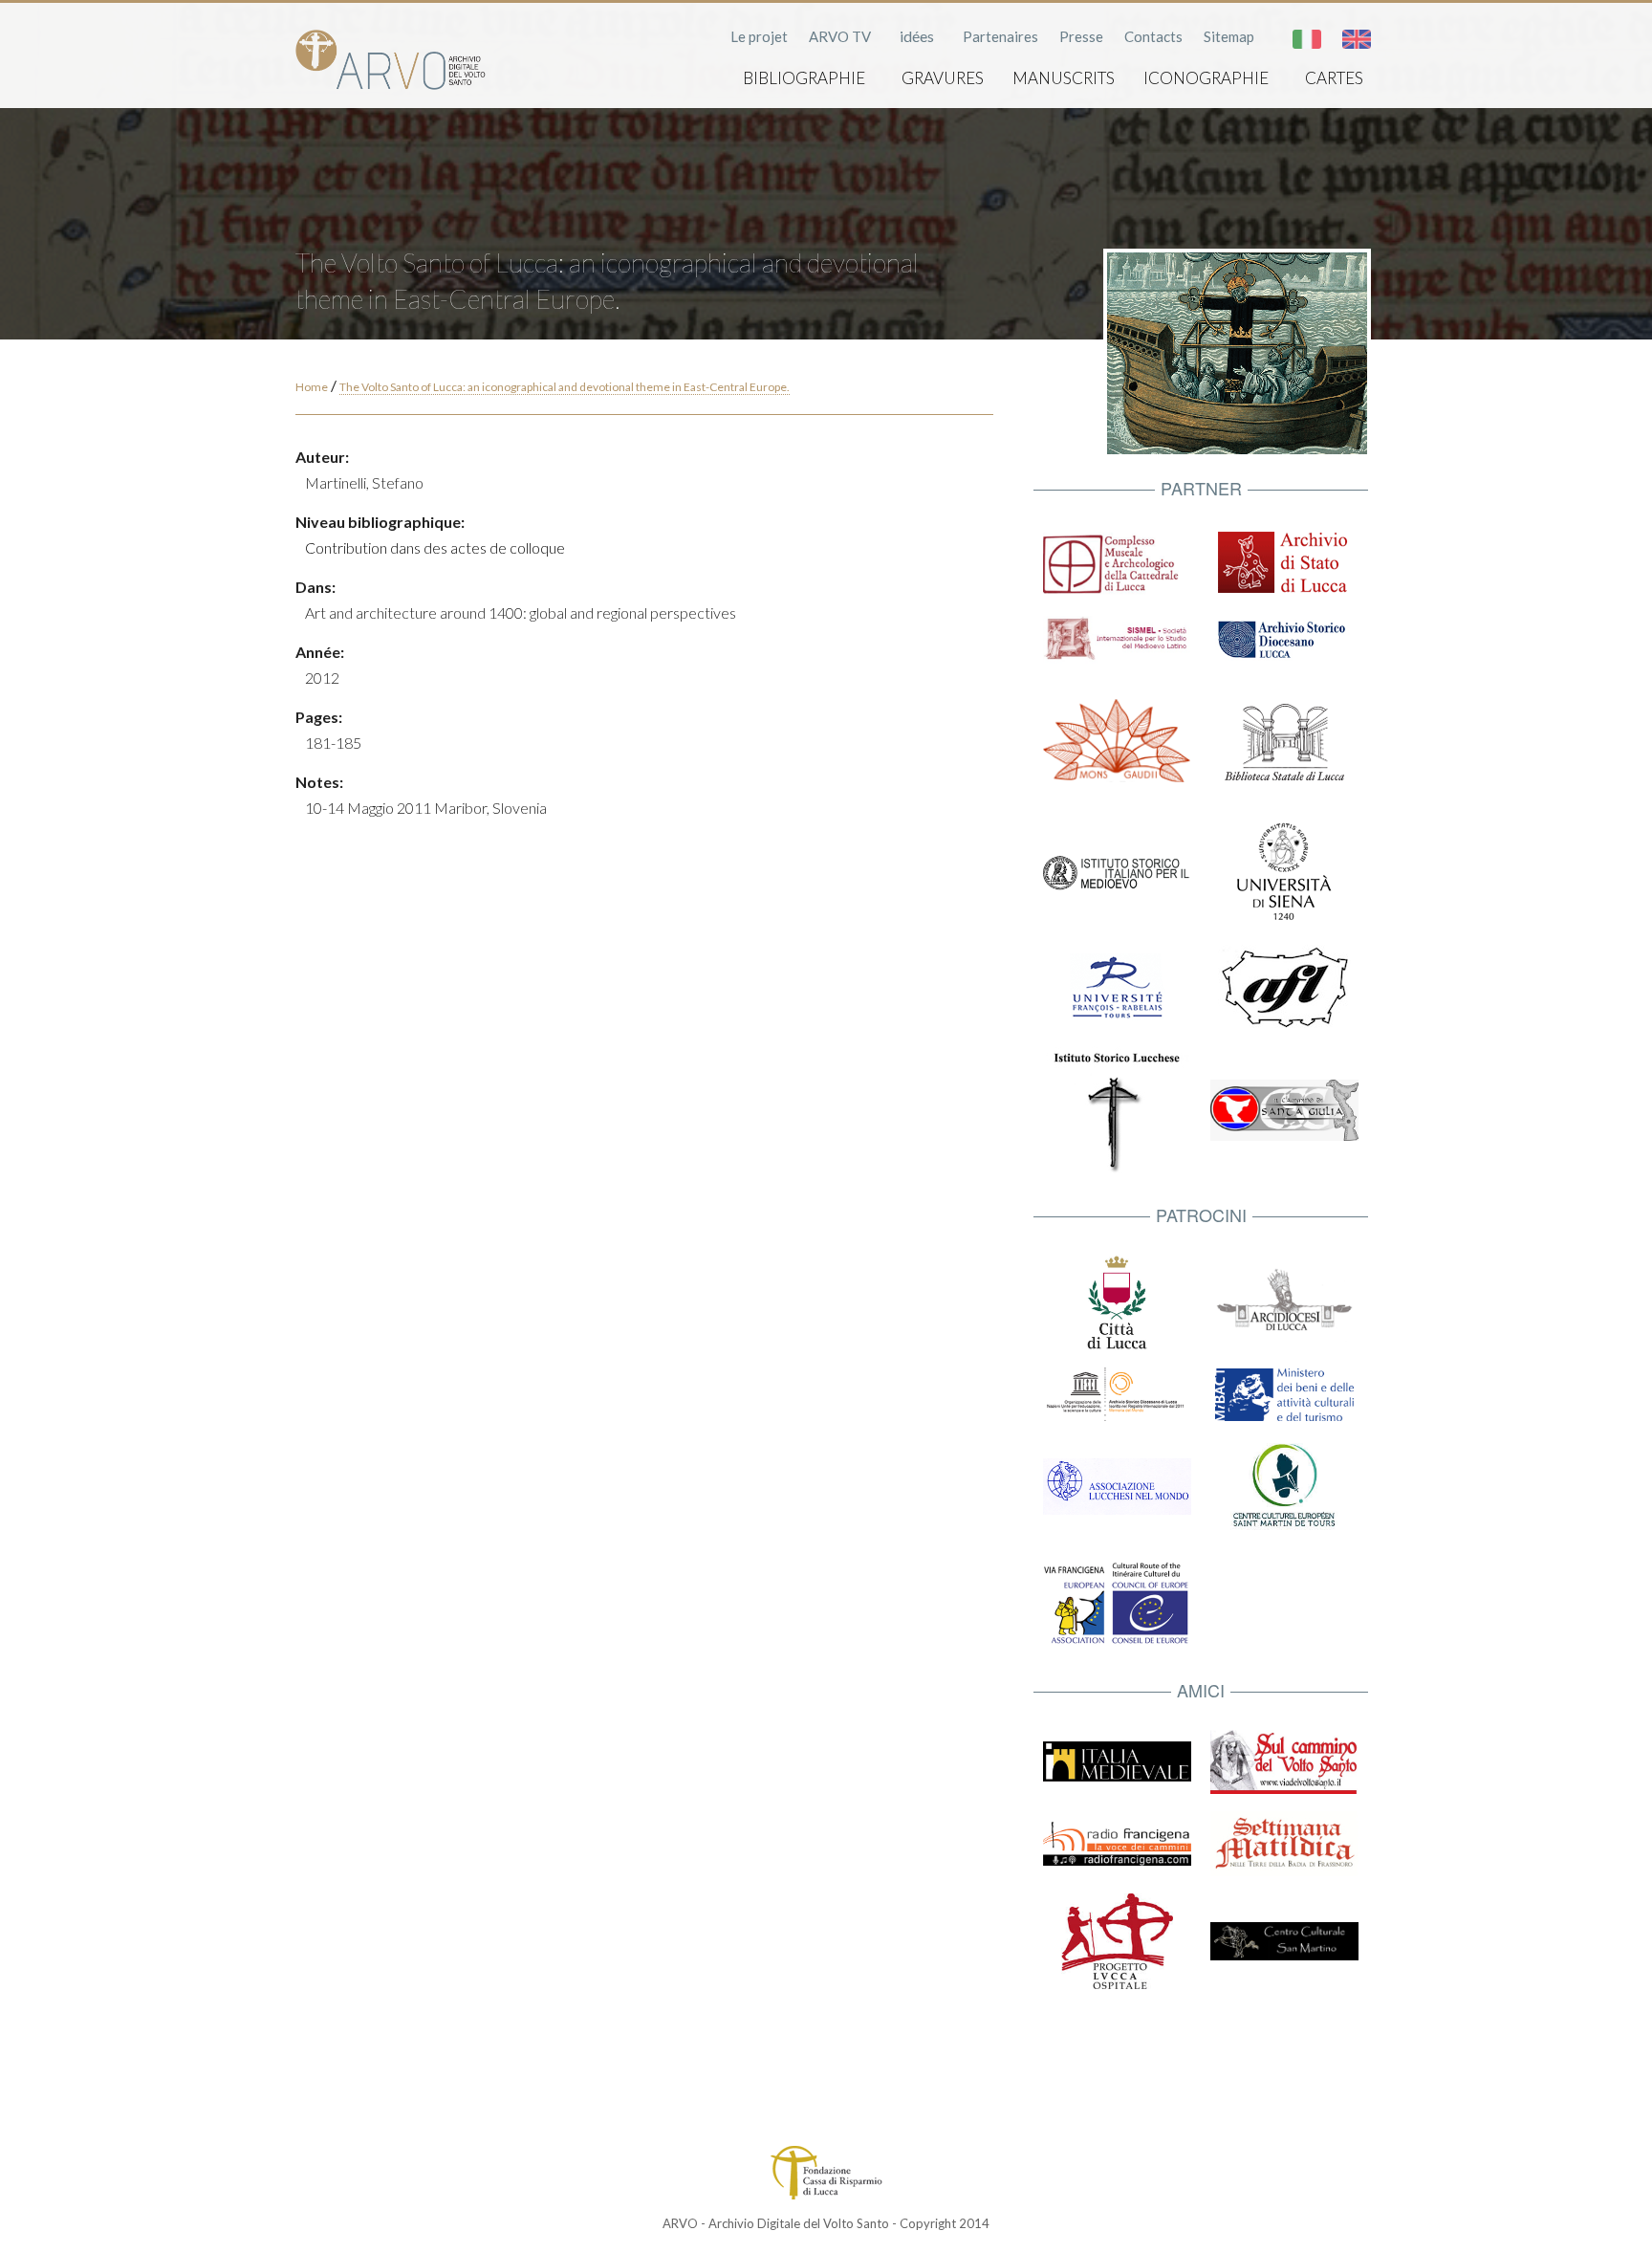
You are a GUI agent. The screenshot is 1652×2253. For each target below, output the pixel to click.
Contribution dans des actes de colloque (435, 547)
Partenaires (1000, 36)
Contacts (1153, 36)
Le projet (759, 36)
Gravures (943, 78)
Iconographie (1206, 78)
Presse (1081, 36)
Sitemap (1229, 36)
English (1357, 39)
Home (312, 387)
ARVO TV (840, 36)
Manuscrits (1064, 78)
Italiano (1307, 39)
